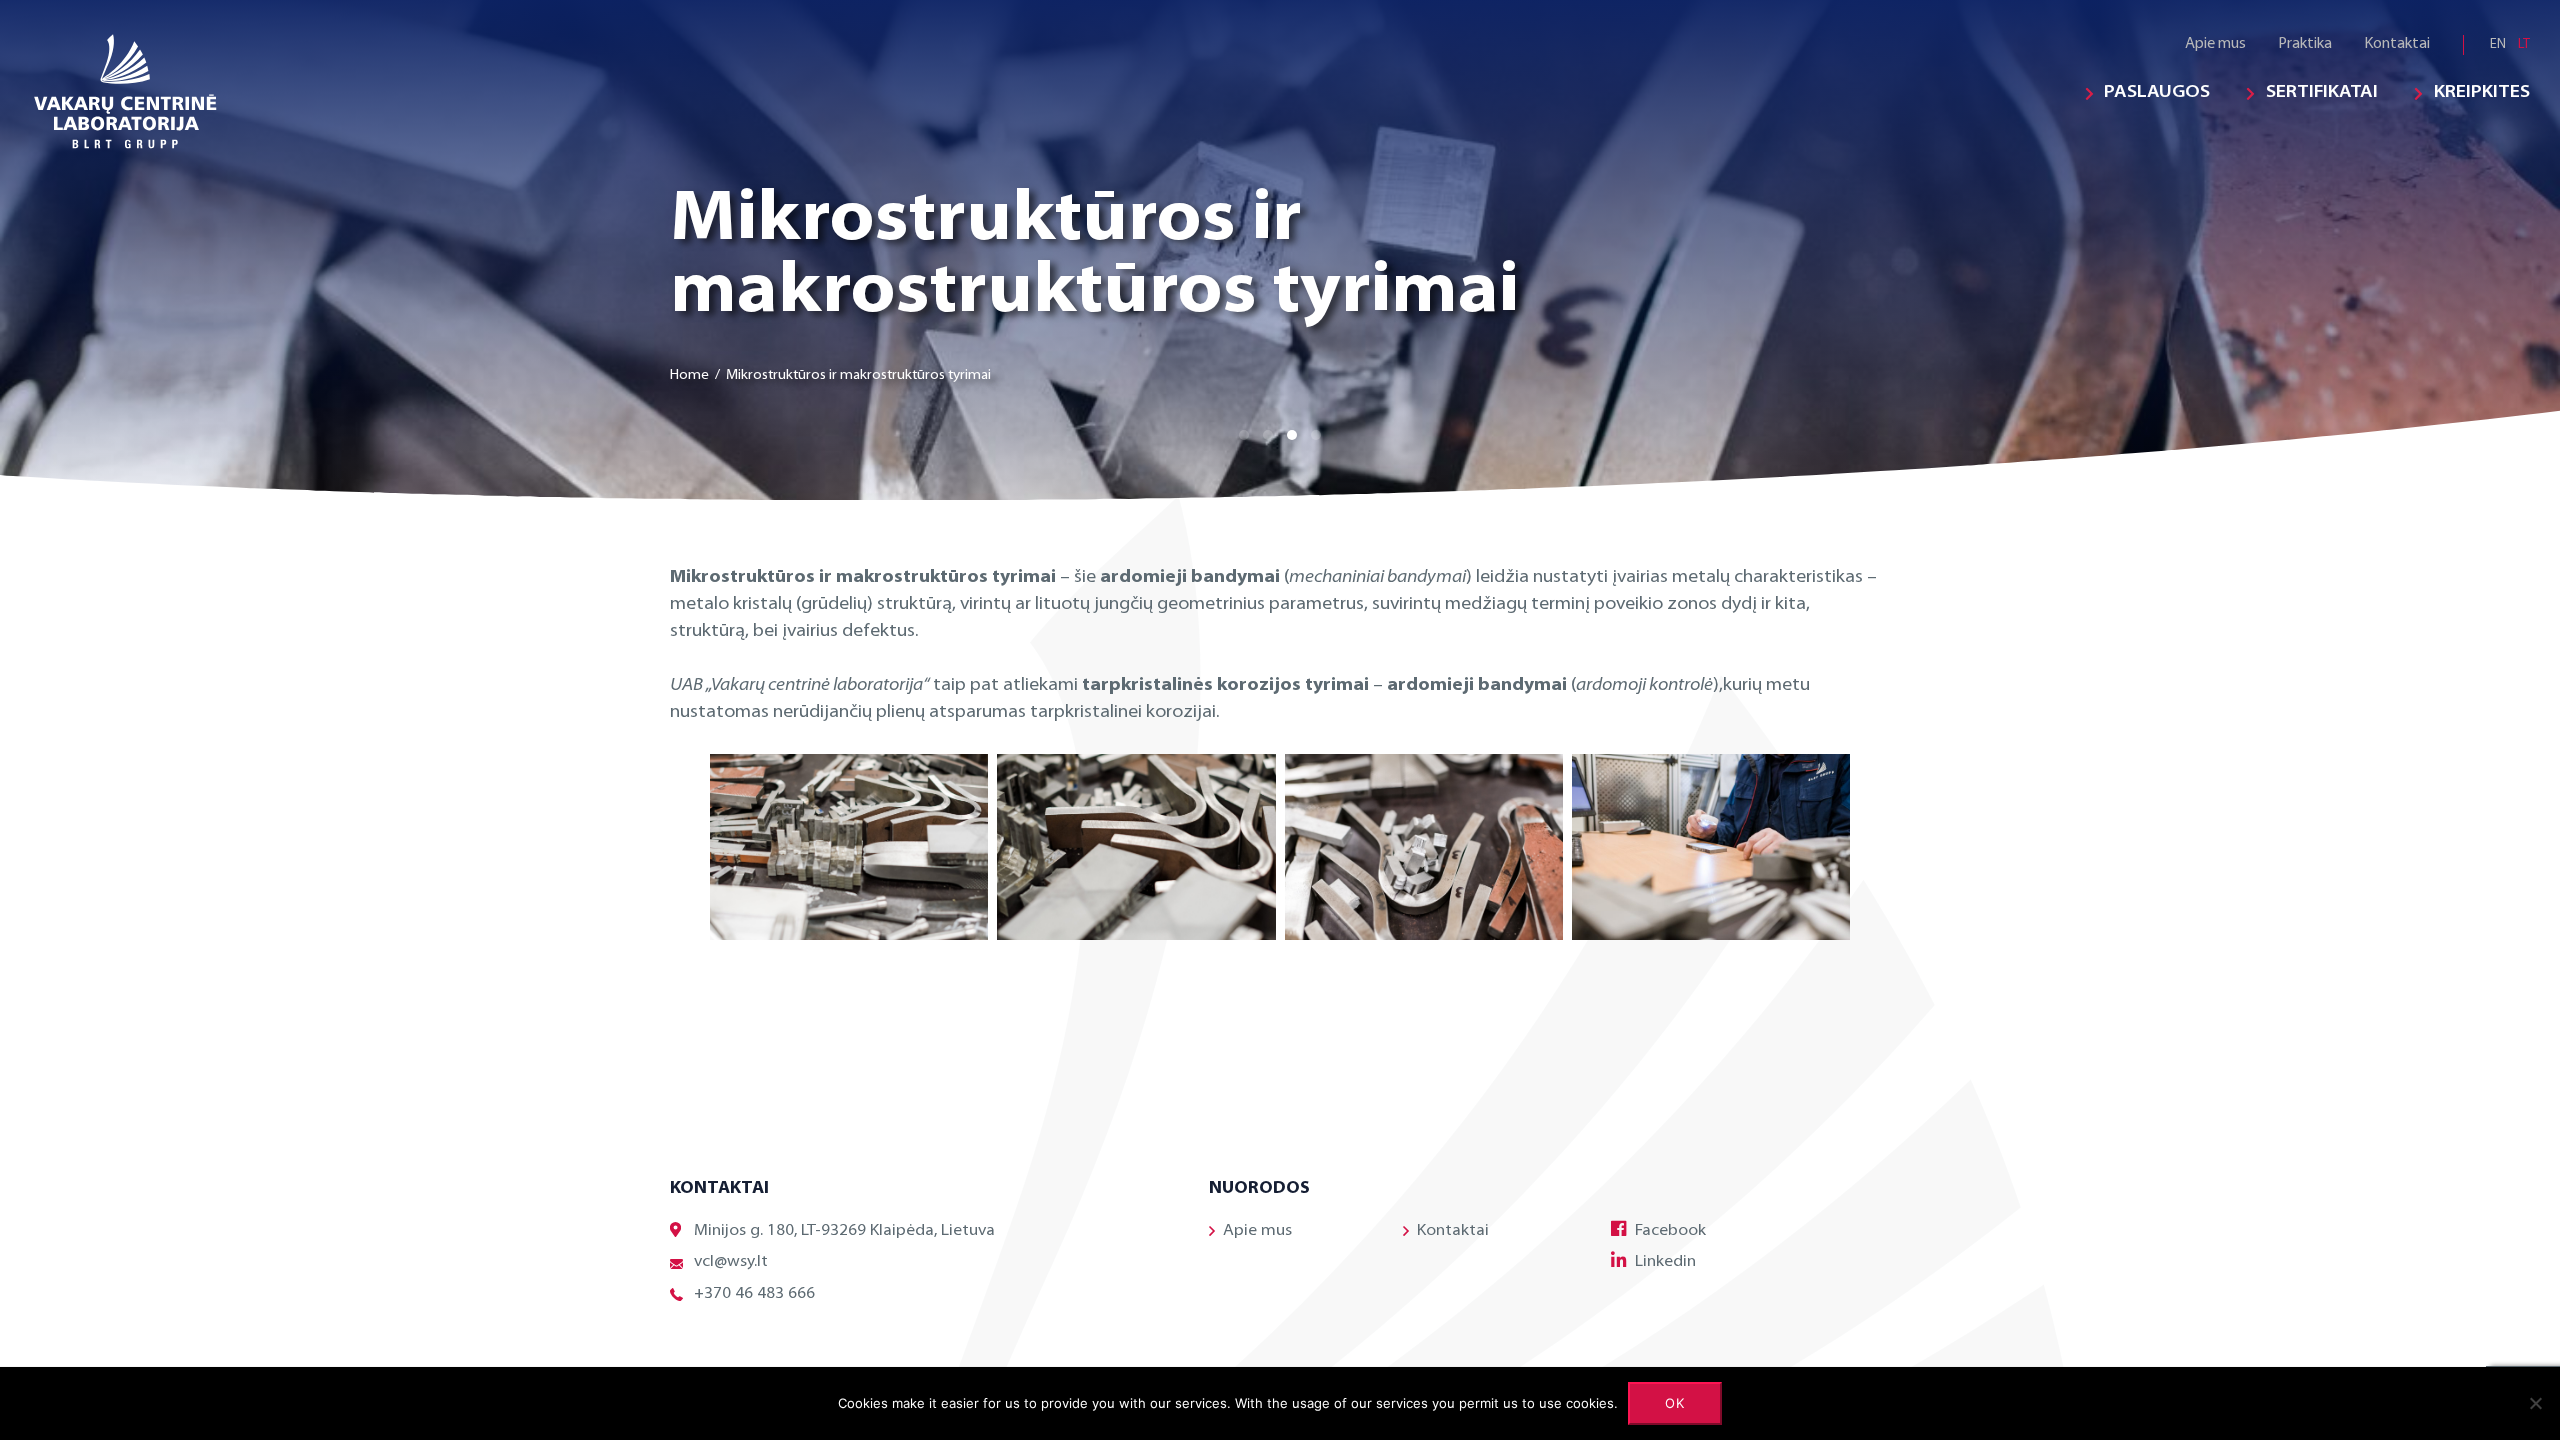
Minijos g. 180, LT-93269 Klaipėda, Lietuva (844, 1231)
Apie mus (2215, 44)
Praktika (2305, 44)
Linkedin (1665, 1262)
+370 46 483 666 (754, 1294)
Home (689, 375)
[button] (1244, 435)
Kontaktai (2397, 44)
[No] (2535, 1403)
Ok (1675, 1403)
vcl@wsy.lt (731, 1262)
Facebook (1670, 1231)
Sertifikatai (2322, 93)
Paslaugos (2157, 93)
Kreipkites (2482, 93)
